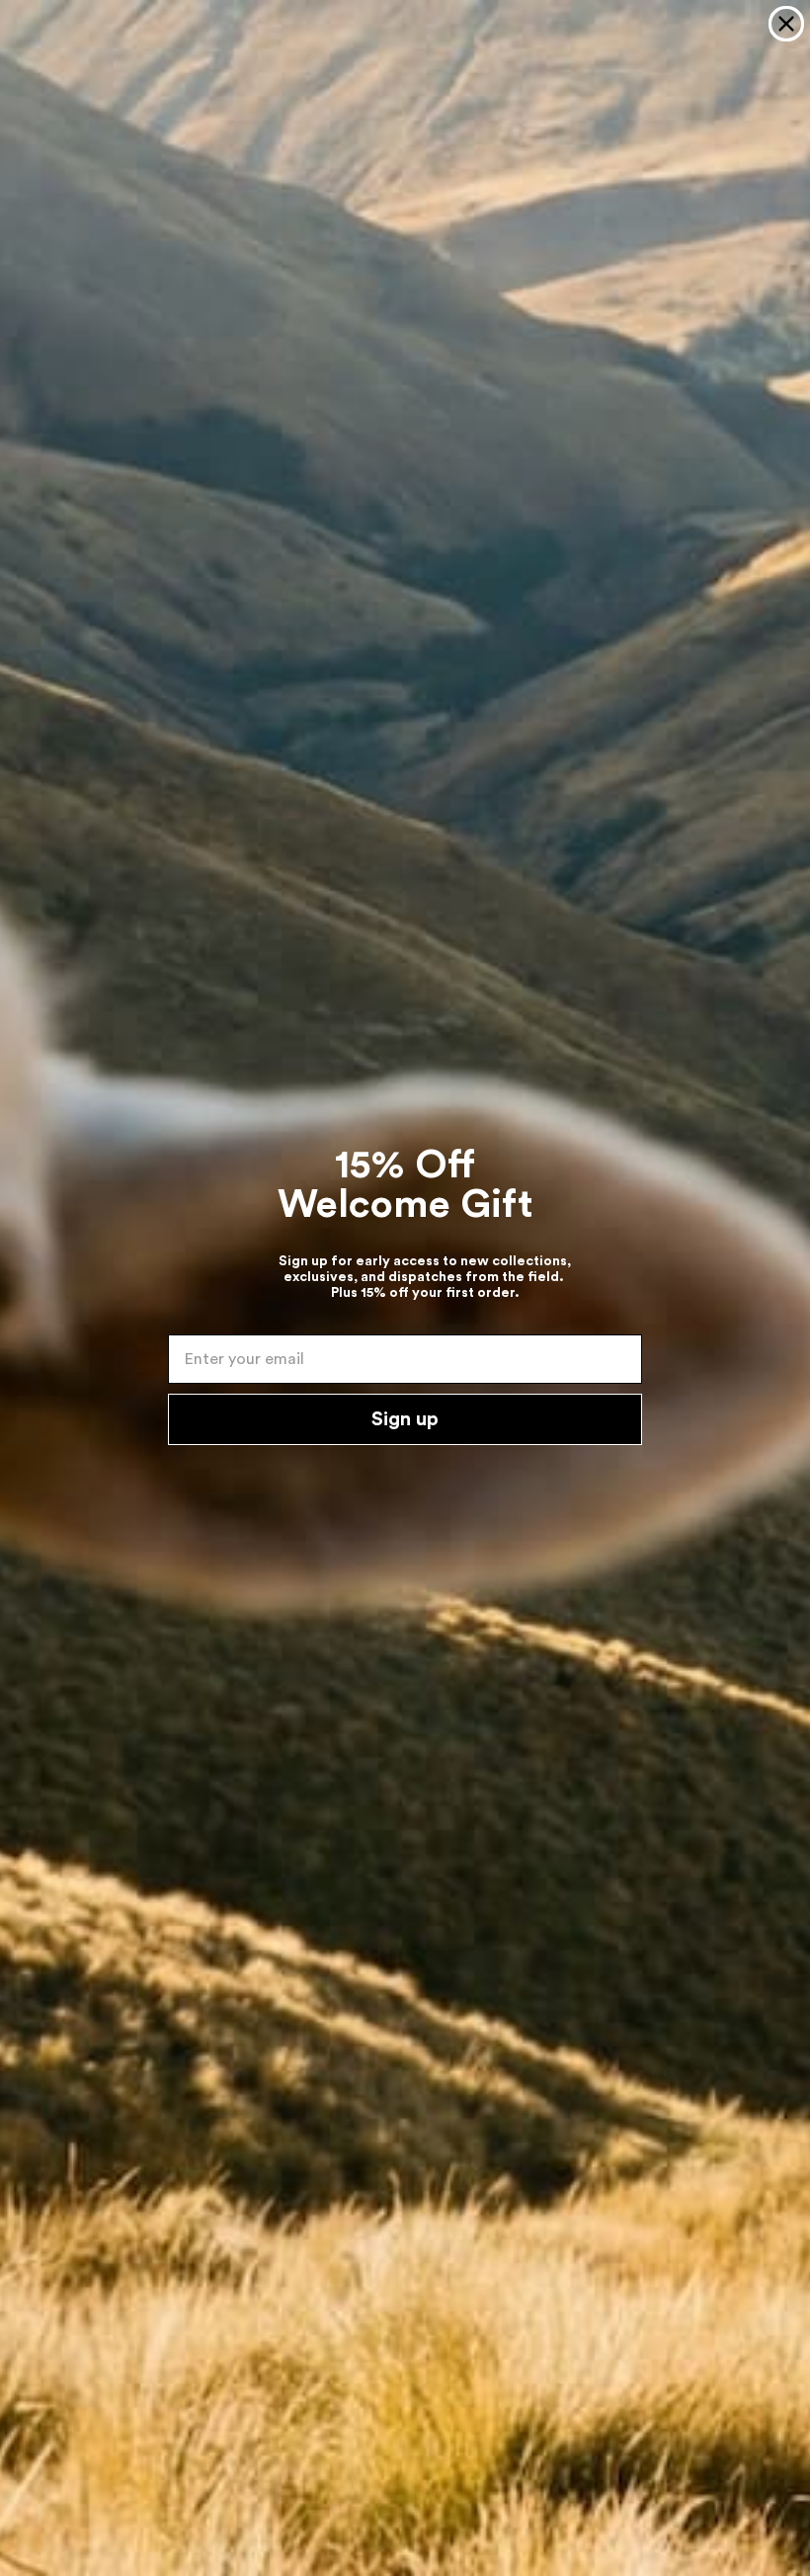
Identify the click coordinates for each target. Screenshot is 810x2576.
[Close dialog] (786, 24)
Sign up (405, 1419)
